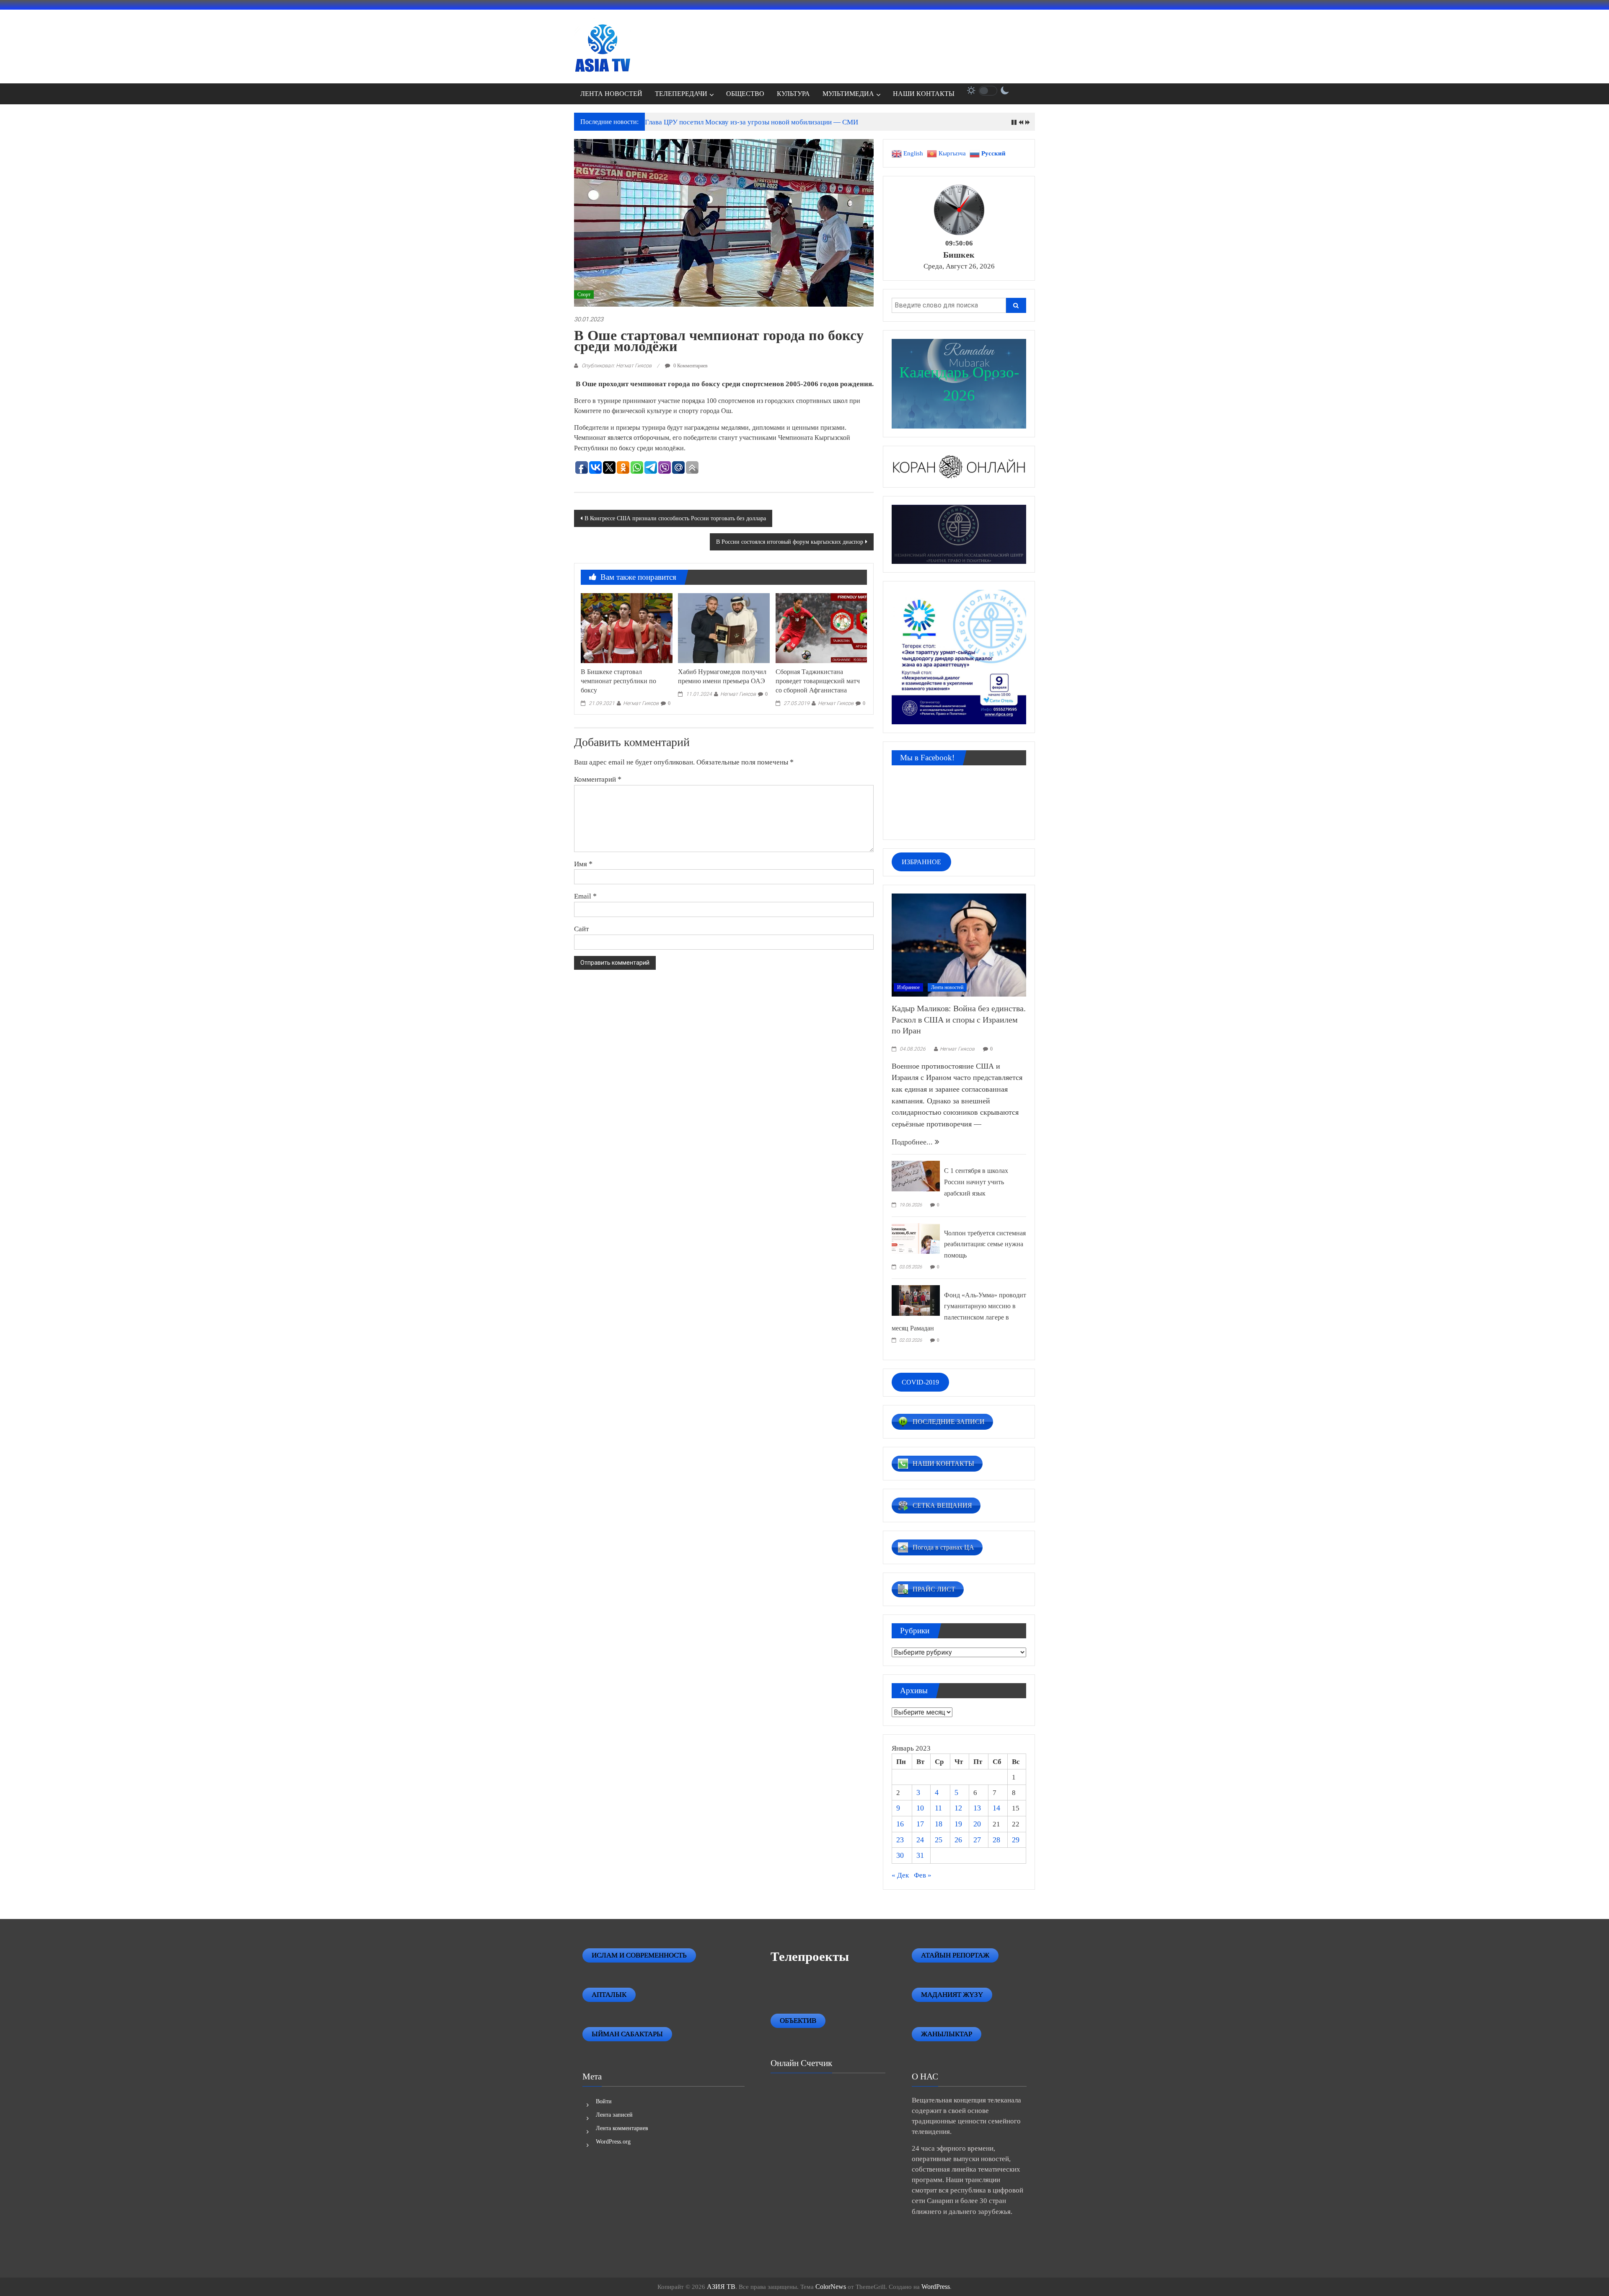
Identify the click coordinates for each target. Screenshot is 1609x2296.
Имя (583, 864)
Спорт (584, 294)
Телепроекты (810, 1956)
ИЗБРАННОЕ (921, 862)
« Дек (900, 1875)
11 (938, 1808)
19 (958, 1824)
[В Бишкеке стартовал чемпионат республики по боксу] (626, 627)
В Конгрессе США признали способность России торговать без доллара (675, 518)
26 (958, 1840)
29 (1016, 1840)
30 (900, 1855)
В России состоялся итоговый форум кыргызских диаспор (790, 542)
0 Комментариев (690, 366)
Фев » (923, 1875)
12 (958, 1808)
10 (920, 1808)
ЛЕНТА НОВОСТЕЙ (611, 94)
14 (996, 1808)
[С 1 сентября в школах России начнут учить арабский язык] (916, 1175)
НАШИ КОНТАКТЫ (924, 94)
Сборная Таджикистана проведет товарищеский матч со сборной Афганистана (818, 681)
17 (920, 1824)
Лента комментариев (622, 2128)
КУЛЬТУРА (793, 94)
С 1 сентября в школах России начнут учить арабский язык (976, 1182)
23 (900, 1840)
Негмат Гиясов (641, 703)
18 (939, 1824)
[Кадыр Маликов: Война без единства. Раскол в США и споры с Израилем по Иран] (959, 944)
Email (585, 896)
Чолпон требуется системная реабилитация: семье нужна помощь (985, 1244)
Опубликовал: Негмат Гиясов (617, 365)
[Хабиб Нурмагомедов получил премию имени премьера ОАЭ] (724, 627)
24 (920, 1840)
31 (920, 1855)
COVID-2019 (920, 1382)
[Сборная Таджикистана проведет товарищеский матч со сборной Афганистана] (821, 627)
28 (996, 1840)
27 (977, 1840)
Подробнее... (913, 1142)
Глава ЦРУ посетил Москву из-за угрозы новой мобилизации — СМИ (751, 122)
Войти (604, 2101)
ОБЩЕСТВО (745, 94)
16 (900, 1824)
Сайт (581, 929)
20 (977, 1824)
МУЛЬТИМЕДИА (848, 94)
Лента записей (614, 2115)
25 (939, 1840)
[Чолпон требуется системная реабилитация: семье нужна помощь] (916, 1237)
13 (977, 1808)
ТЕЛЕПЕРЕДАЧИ (681, 94)
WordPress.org (613, 2142)
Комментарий (598, 779)
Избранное (908, 987)
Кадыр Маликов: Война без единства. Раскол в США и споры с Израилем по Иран (959, 1019)
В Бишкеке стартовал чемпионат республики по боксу (618, 681)
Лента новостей (947, 987)
